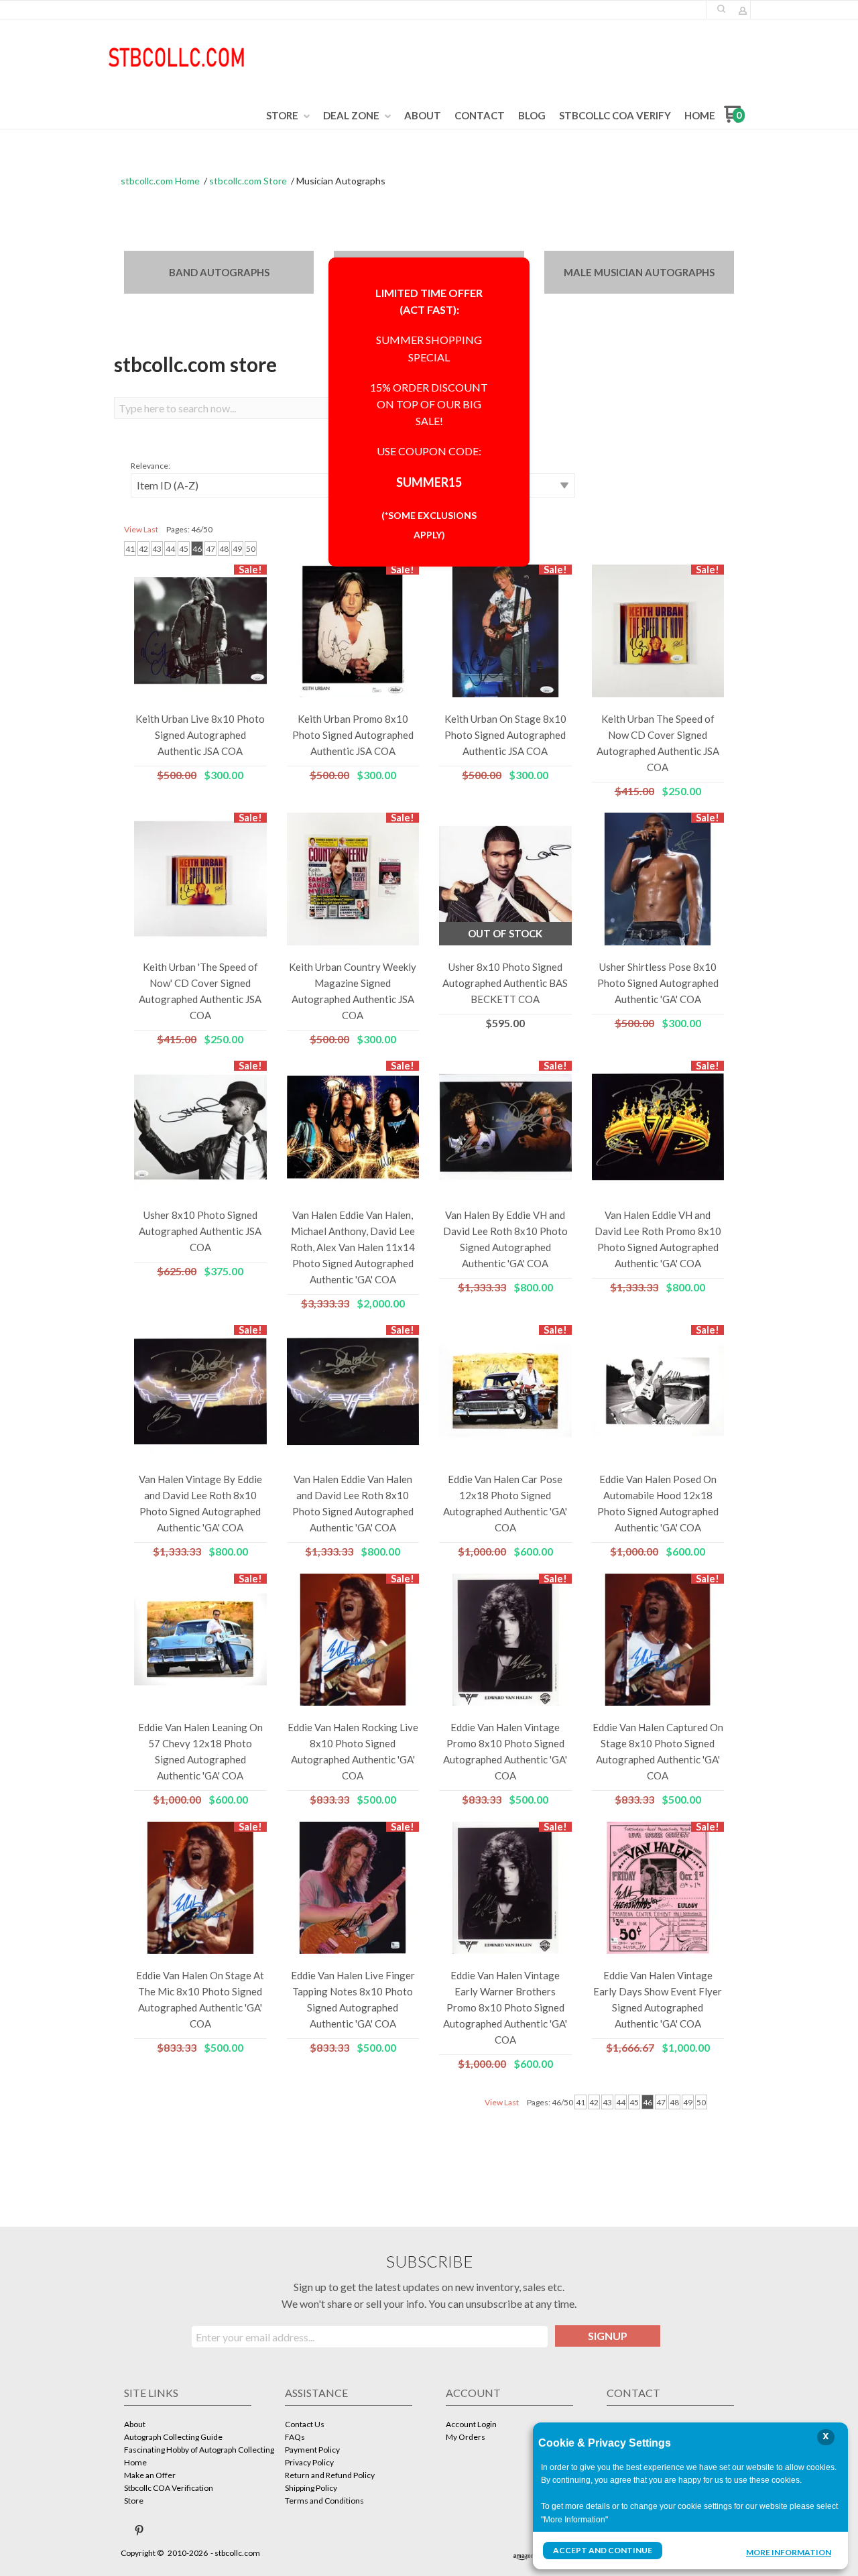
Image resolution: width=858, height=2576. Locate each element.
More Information (789, 2552)
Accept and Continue (603, 2550)
